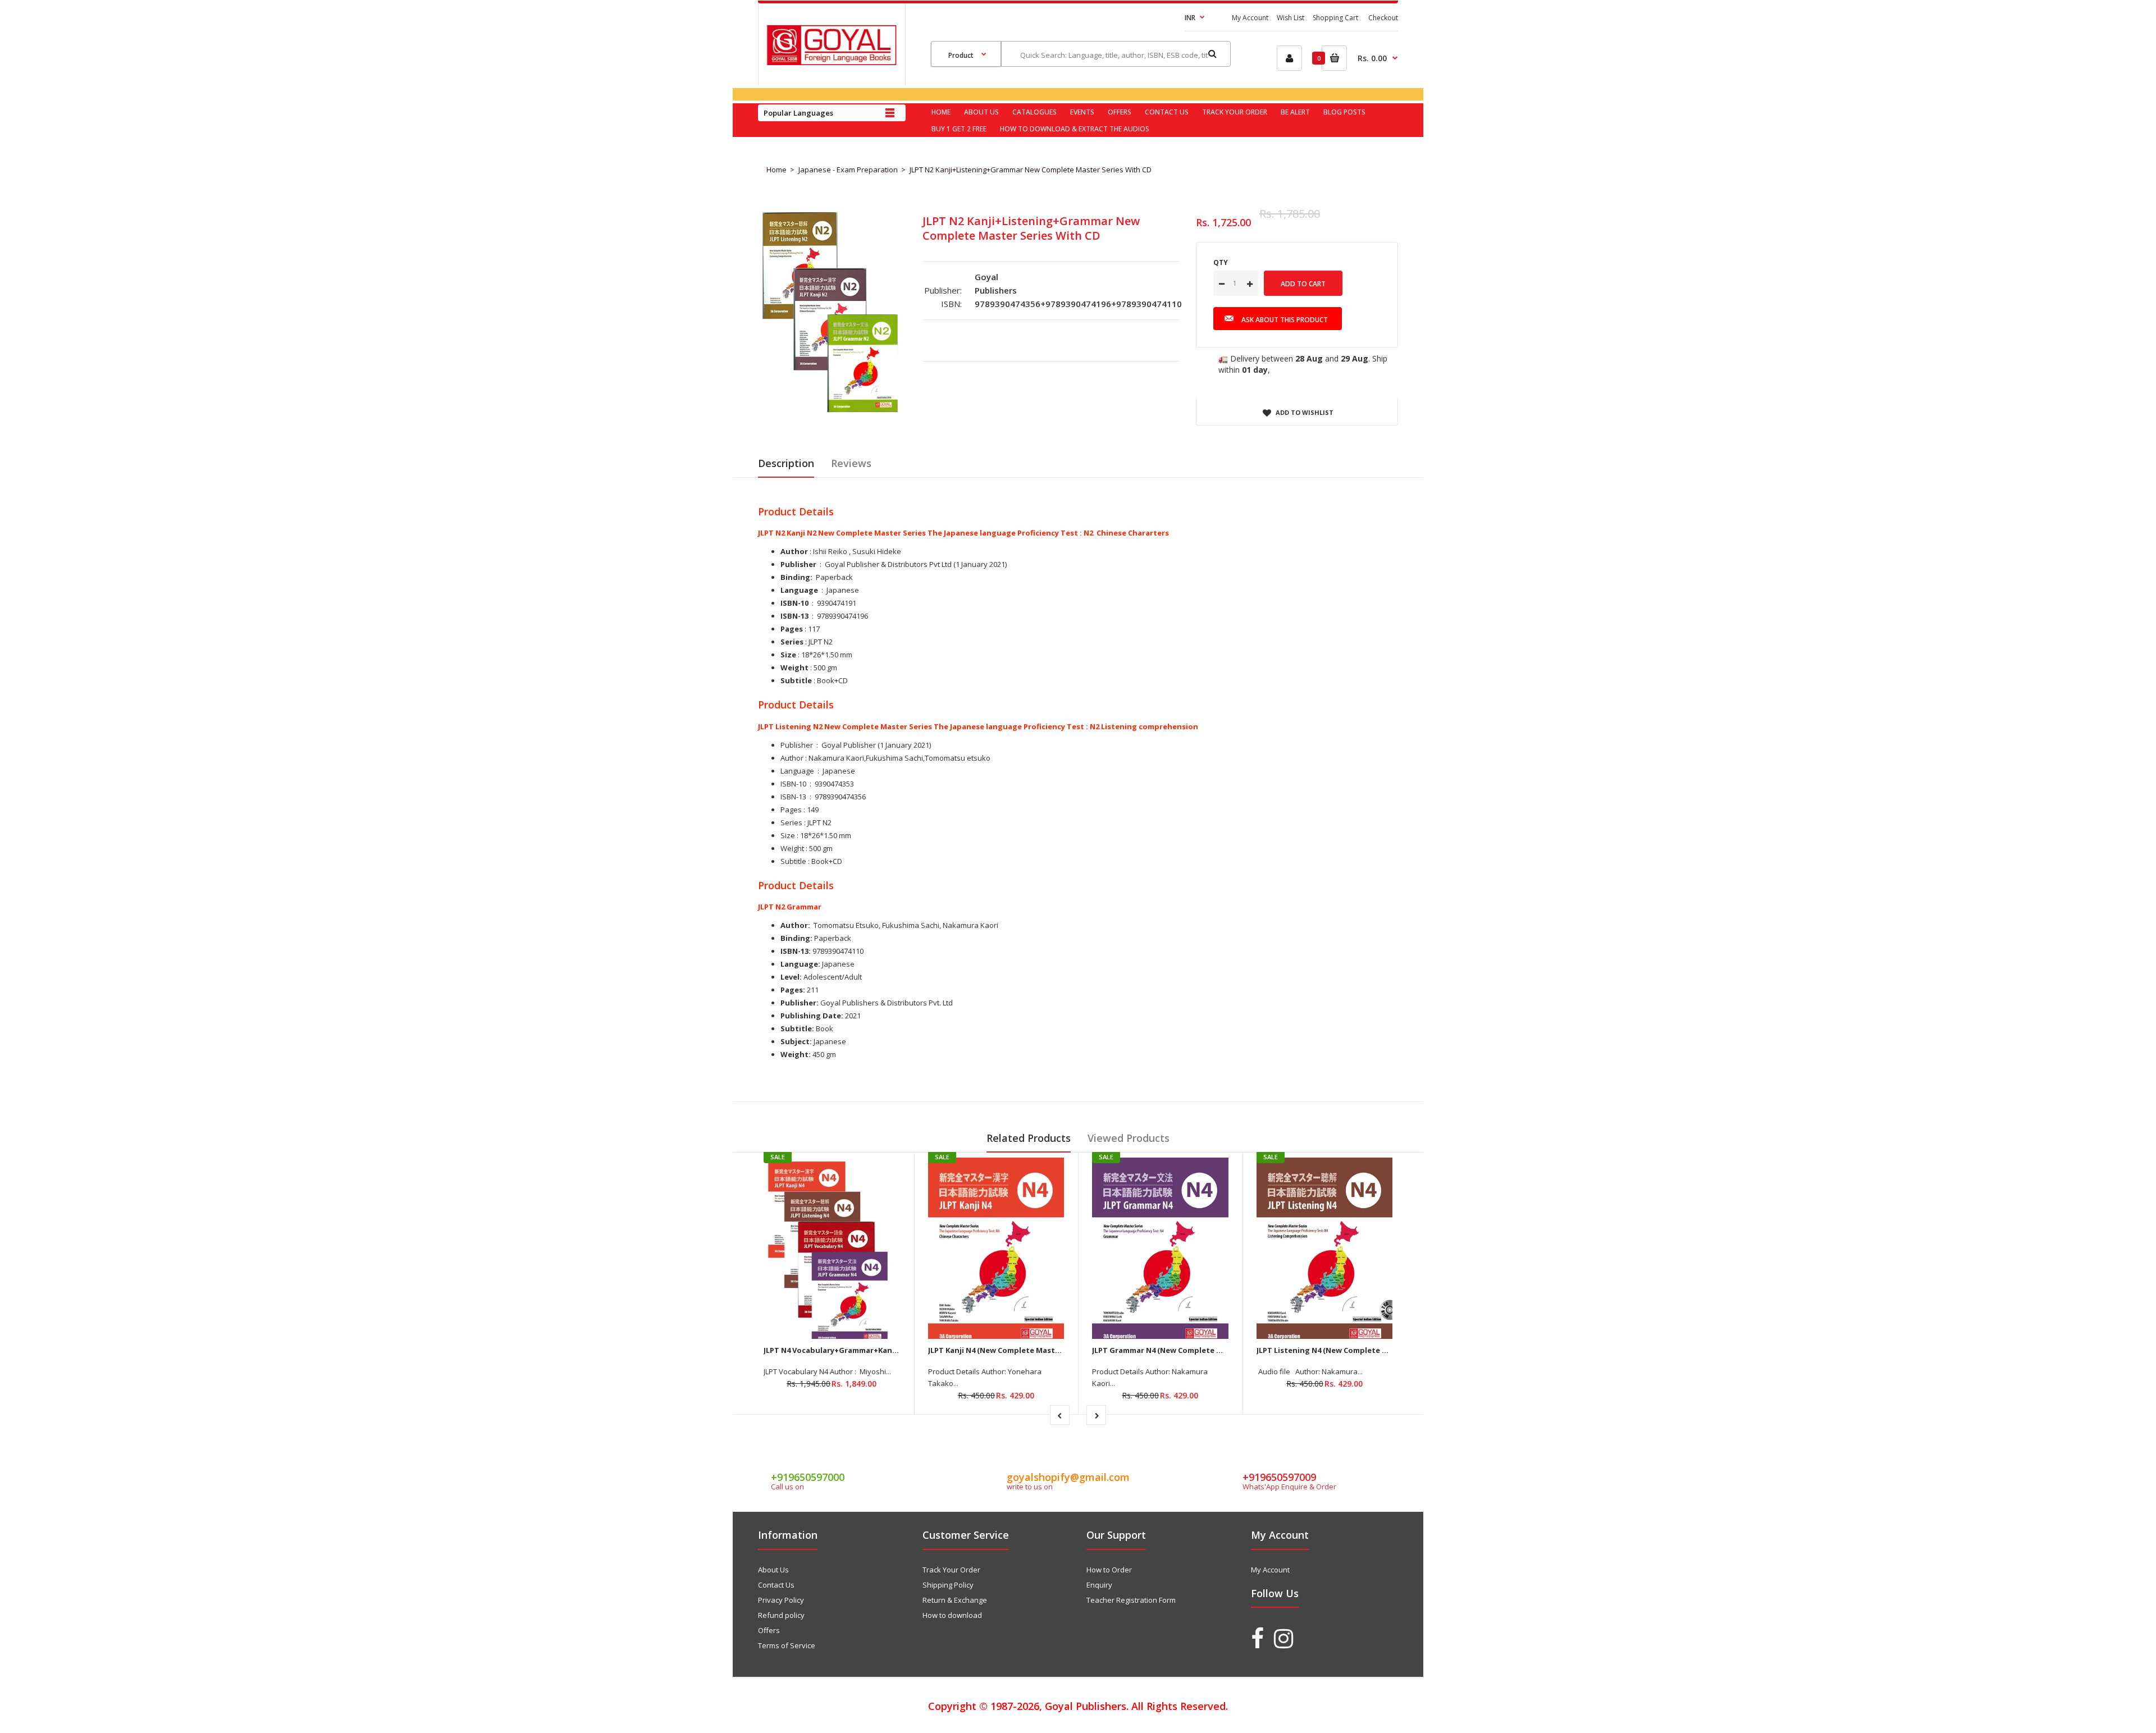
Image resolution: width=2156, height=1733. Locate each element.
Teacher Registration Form (1131, 1600)
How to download (952, 1615)
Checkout (1383, 18)
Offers (769, 1630)
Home (776, 170)
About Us (773, 1570)
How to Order (1109, 1570)
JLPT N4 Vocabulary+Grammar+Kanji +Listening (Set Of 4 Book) (880, 1350)
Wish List (1291, 18)
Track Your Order (951, 1570)
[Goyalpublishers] (832, 62)
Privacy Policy (781, 1600)
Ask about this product (1285, 320)
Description (786, 463)
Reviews (851, 463)
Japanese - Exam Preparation (848, 170)
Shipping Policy (948, 1585)
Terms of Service (787, 1645)
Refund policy (781, 1615)
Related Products (1029, 1138)
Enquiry (1099, 1585)
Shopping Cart (1335, 18)
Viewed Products (1129, 1138)
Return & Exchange (955, 1600)
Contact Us (776, 1585)
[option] (832, 315)
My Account (1250, 18)
